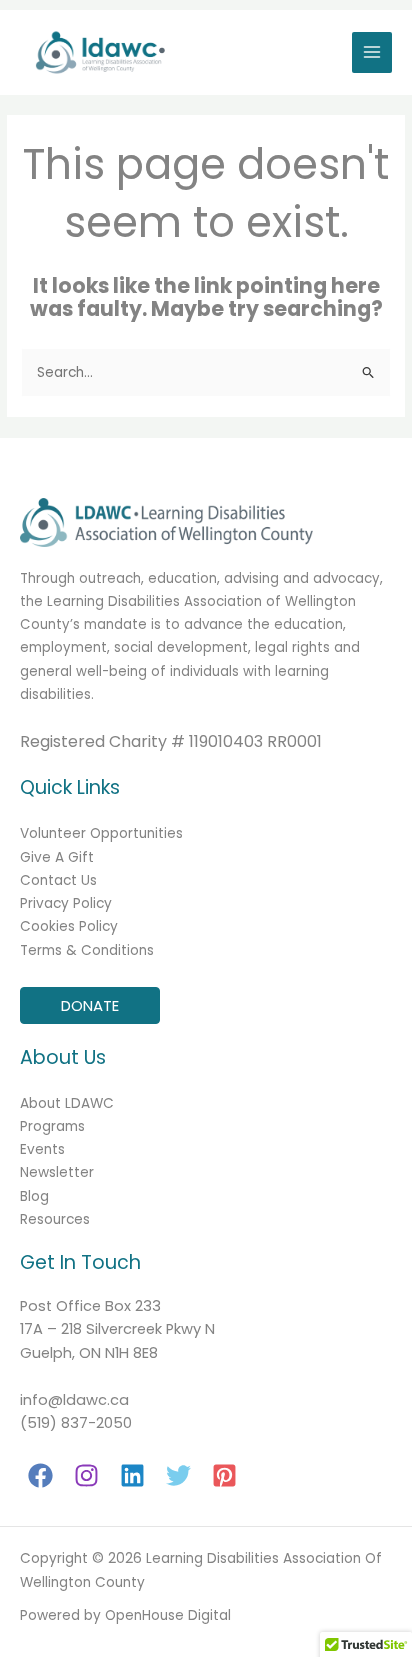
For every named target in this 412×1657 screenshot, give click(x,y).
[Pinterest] (224, 1475)
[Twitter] (178, 1475)
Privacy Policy (66, 903)
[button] (90, 1005)
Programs (52, 1126)
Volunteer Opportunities (101, 833)
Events (42, 1149)
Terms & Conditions (87, 950)
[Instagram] (86, 1475)
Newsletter (57, 1172)
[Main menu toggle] (372, 52)
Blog (34, 1196)
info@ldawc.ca (74, 1400)
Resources (55, 1219)
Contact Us (58, 880)
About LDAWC (67, 1103)
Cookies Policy (69, 926)
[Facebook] (40, 1475)
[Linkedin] (132, 1475)
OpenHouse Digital (168, 1615)
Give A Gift (57, 857)
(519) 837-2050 (76, 1423)
